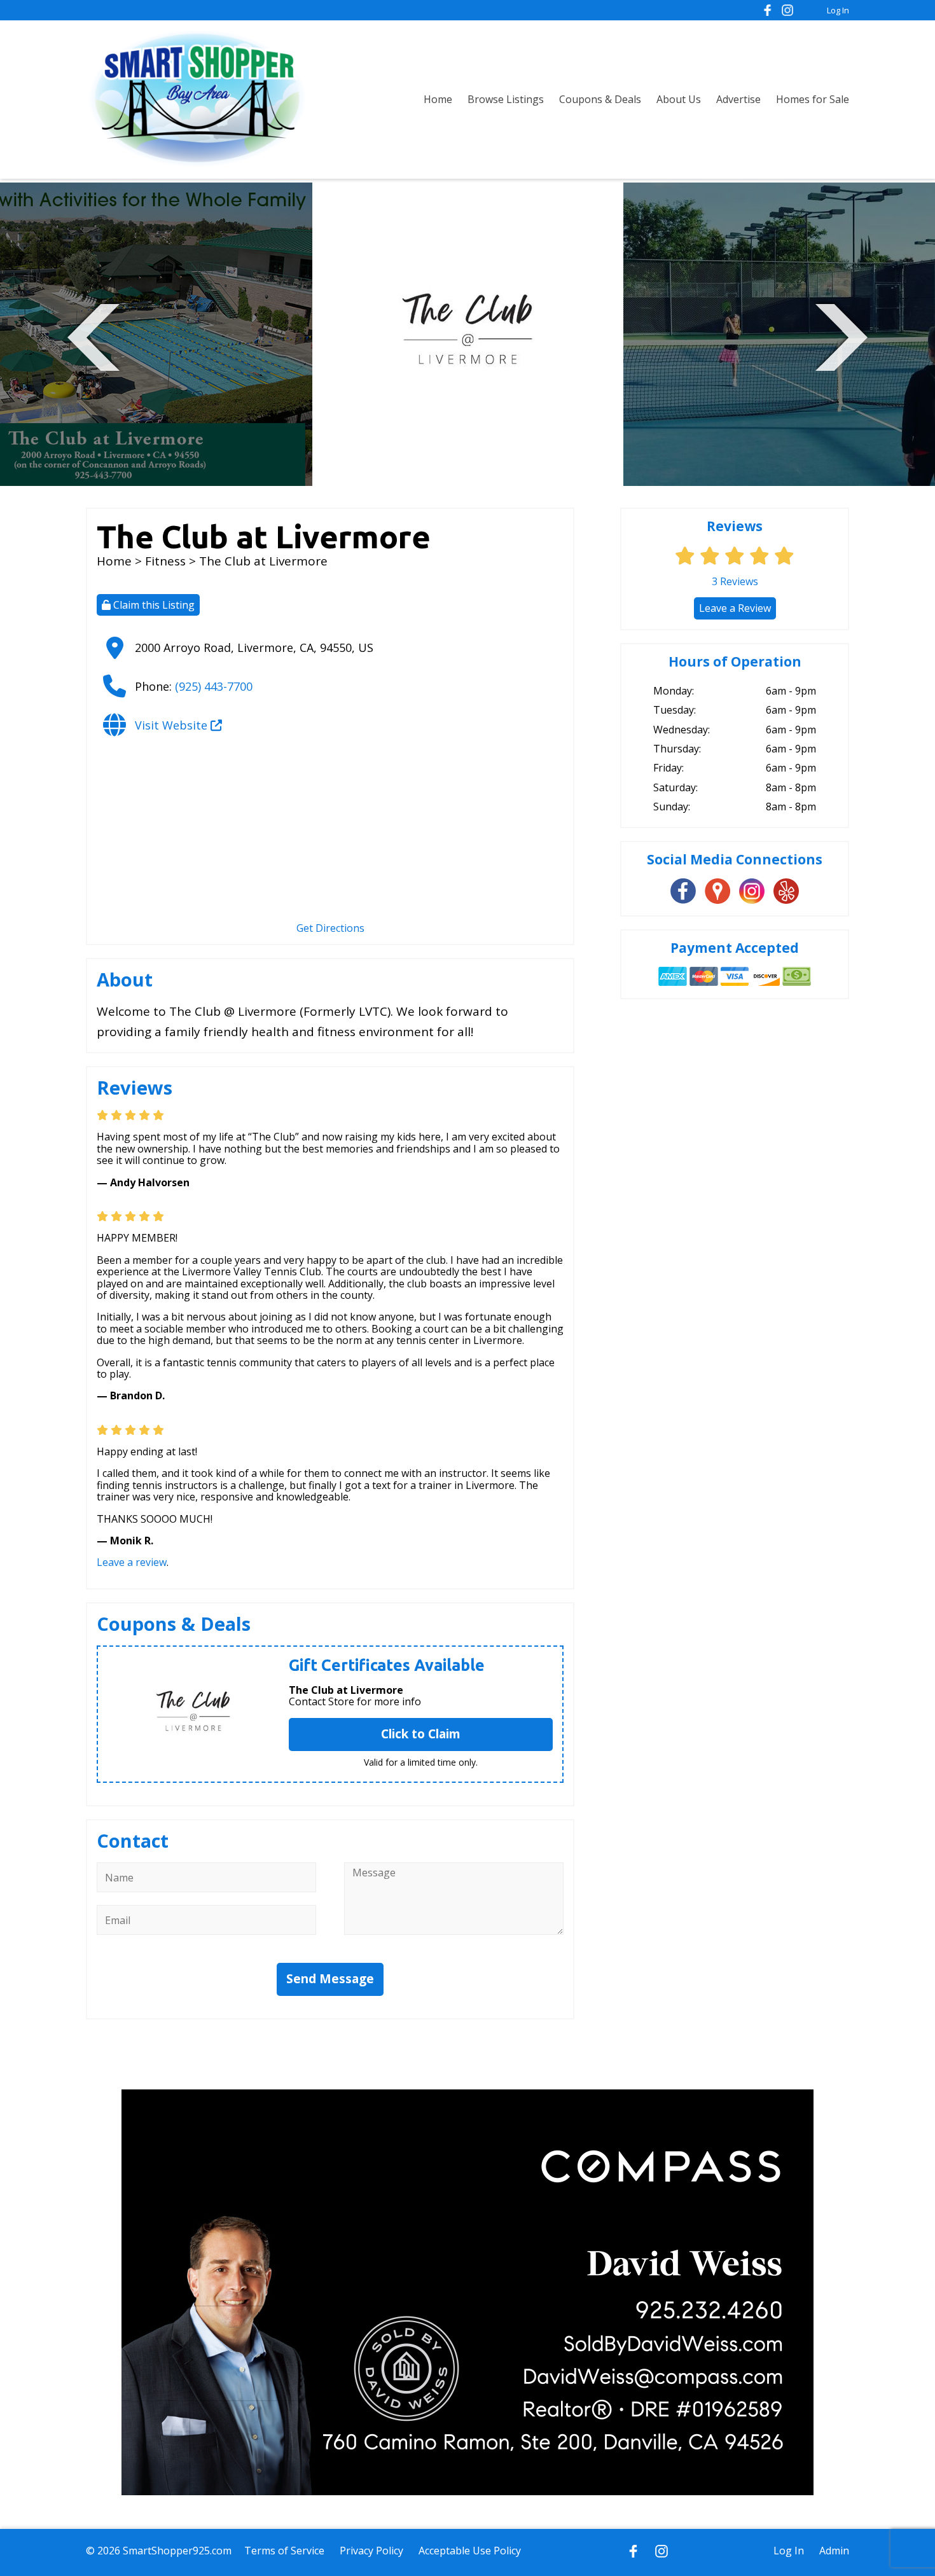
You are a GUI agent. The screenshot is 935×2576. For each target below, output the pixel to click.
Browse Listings (506, 99)
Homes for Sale (813, 99)
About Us (679, 99)
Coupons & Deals (600, 99)
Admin (834, 2551)
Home (438, 99)
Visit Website (173, 725)
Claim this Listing (153, 605)
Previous (93, 336)
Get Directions (330, 928)
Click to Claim (421, 1734)
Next (841, 336)
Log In (838, 10)
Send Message (330, 1979)
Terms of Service (284, 2551)
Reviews (735, 581)
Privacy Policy (371, 2551)
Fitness (165, 561)
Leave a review (132, 1562)
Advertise (738, 99)
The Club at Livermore (346, 1690)
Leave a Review (735, 608)
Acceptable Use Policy (470, 2551)
